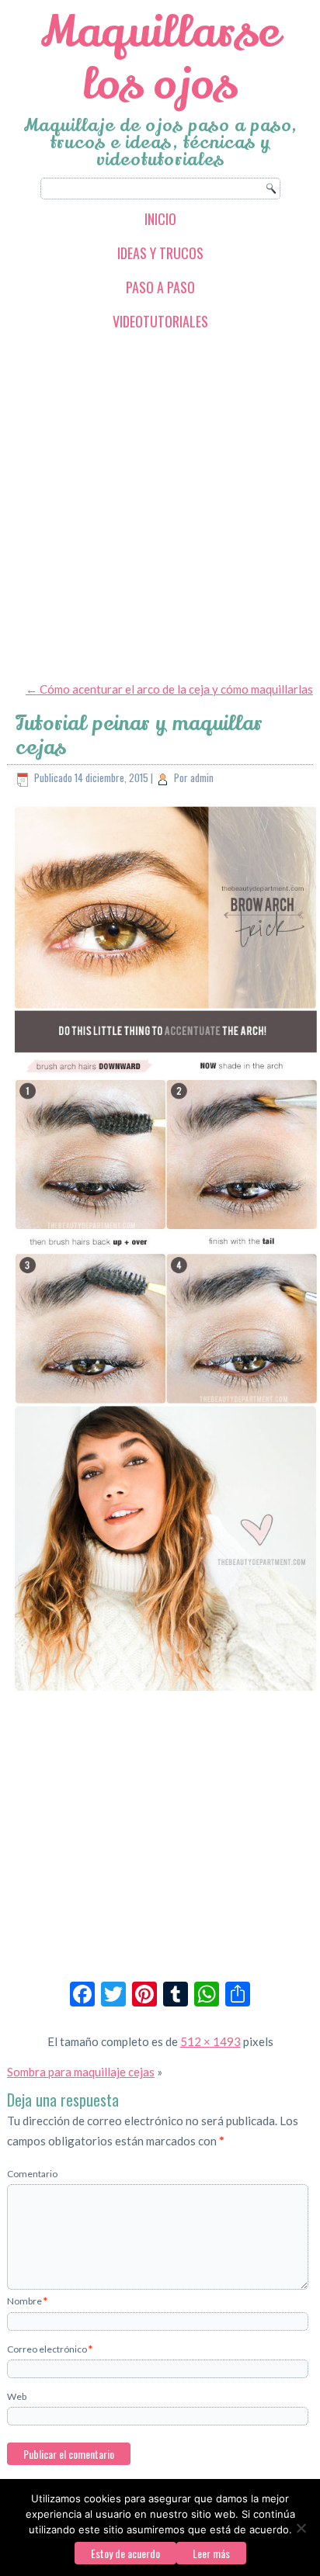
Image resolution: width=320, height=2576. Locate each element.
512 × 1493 (210, 2041)
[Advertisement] (160, 505)
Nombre (27, 2301)
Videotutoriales (160, 321)
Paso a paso (160, 287)
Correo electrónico (50, 2349)
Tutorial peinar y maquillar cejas (139, 736)
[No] (301, 2528)
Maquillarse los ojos (160, 58)
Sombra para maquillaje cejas (81, 2072)
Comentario (32, 2174)
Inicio (160, 219)
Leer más (211, 2553)
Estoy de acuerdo (125, 2553)
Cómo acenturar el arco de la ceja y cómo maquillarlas (169, 689)
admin (202, 777)
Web (17, 2396)
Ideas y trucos (160, 253)
